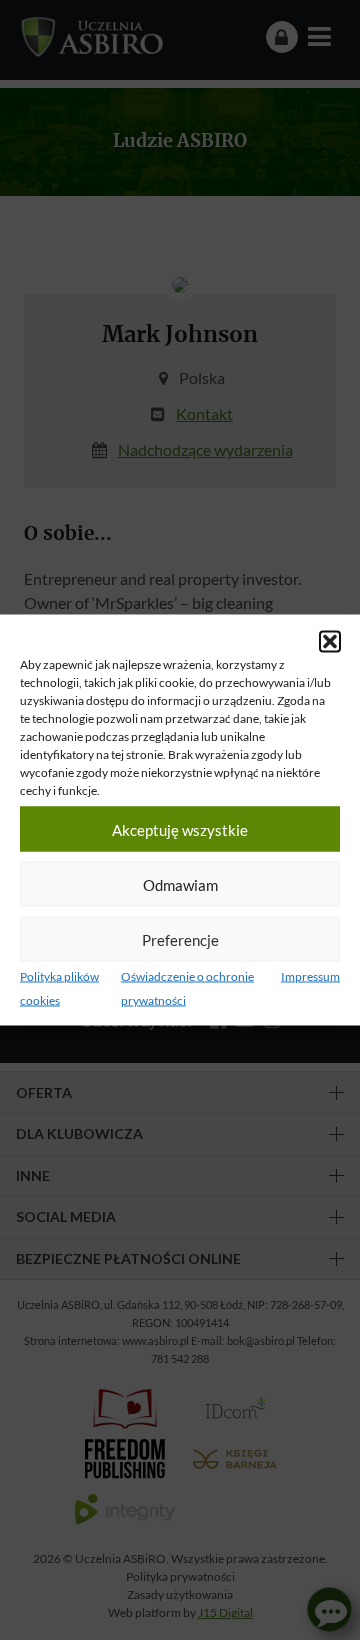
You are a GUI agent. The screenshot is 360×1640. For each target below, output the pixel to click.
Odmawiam (180, 884)
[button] (330, 642)
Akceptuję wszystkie (180, 829)
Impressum (310, 976)
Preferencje (180, 939)
